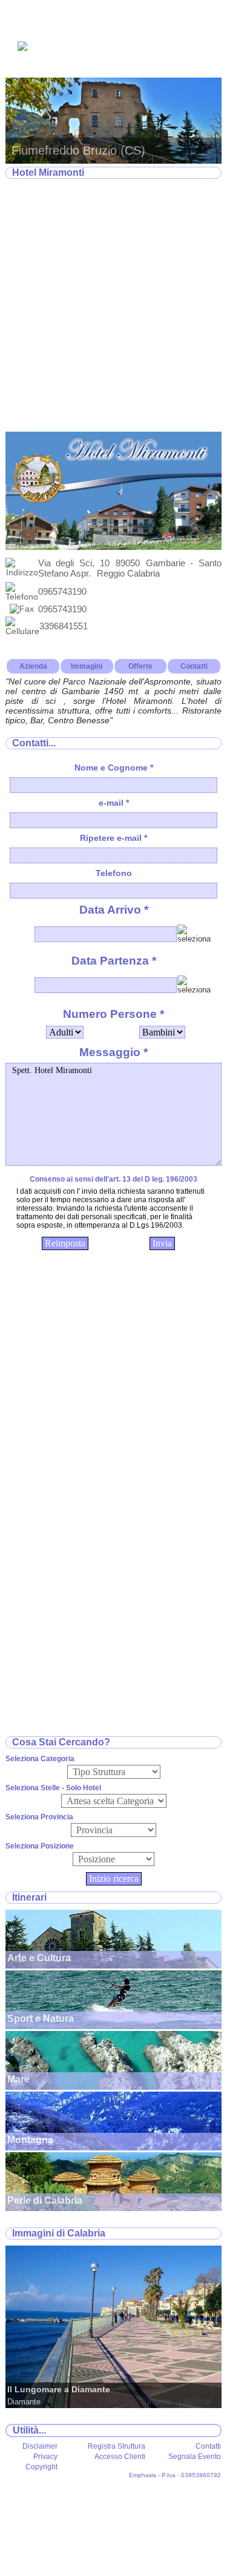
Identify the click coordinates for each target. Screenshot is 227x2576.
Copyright (41, 2467)
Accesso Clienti (120, 2457)
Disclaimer (40, 2446)
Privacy (45, 2457)
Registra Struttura (117, 2446)
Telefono (114, 873)
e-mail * (114, 803)
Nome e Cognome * (114, 768)
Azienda (33, 666)
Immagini (87, 666)
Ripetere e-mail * (113, 838)
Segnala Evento (195, 2457)
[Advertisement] (113, 306)
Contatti (194, 666)
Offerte (140, 666)
